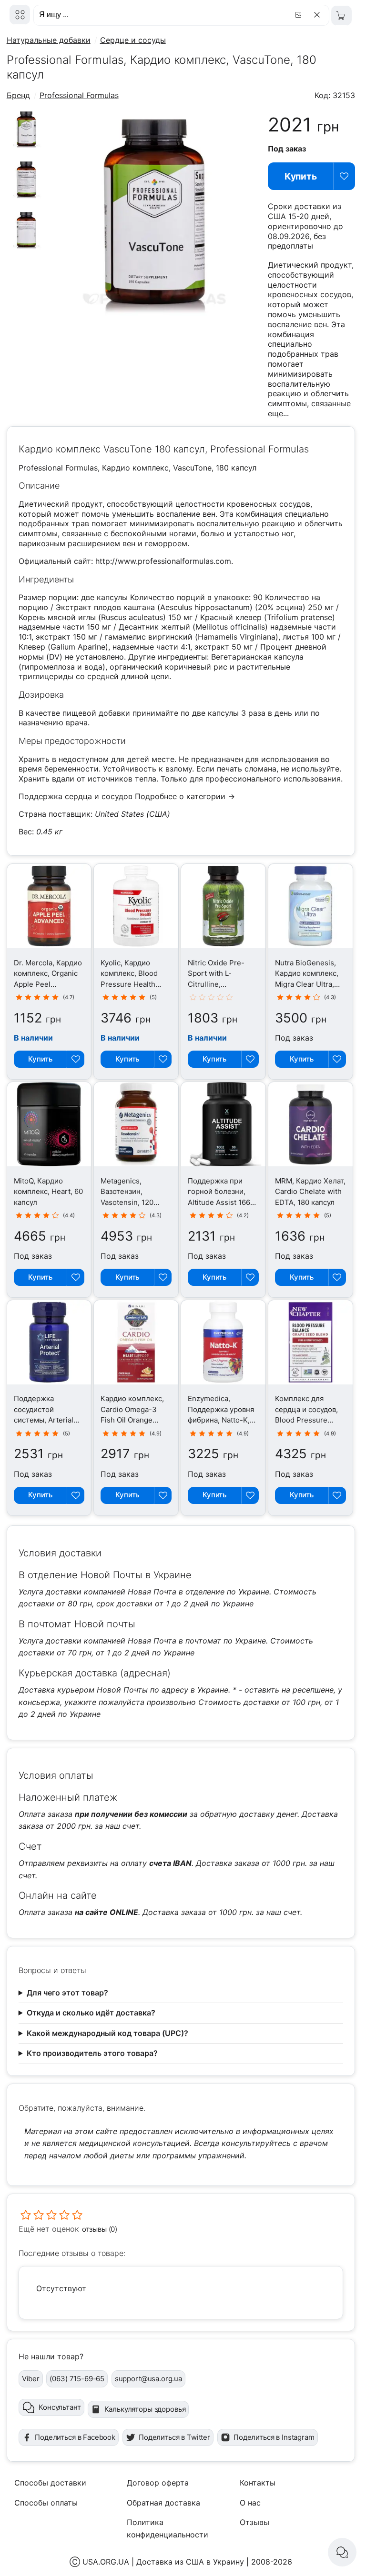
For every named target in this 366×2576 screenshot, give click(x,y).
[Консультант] (342, 2552)
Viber (31, 2379)
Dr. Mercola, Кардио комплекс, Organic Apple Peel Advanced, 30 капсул (48, 984)
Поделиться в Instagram (274, 2437)
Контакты (258, 2483)
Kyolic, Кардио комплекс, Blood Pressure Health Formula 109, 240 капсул (130, 984)
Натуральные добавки (49, 40)
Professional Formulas (79, 95)
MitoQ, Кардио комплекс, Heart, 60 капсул (48, 1192)
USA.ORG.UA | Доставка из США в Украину (163, 2562)
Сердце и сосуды (133, 40)
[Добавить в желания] (344, 176)
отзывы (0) (100, 2229)
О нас (250, 2503)
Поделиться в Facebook (75, 2437)
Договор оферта (158, 2483)
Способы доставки (50, 2483)
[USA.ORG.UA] (20, 15)
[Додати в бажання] (76, 1059)
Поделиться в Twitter (174, 2437)
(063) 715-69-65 (77, 2379)
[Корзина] (341, 15)
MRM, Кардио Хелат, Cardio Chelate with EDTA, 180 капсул (310, 1192)
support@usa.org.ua (148, 2379)
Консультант (60, 2407)
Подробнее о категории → (185, 796)
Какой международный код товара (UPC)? (107, 2033)
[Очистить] (319, 15)
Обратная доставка (163, 2503)
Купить (301, 176)
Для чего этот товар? (67, 1993)
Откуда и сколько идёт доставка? (91, 2013)
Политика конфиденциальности (168, 2528)
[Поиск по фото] (300, 15)
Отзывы (254, 2522)
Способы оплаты (46, 2503)
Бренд (18, 95)
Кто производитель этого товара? (92, 2053)
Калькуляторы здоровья (145, 2409)
